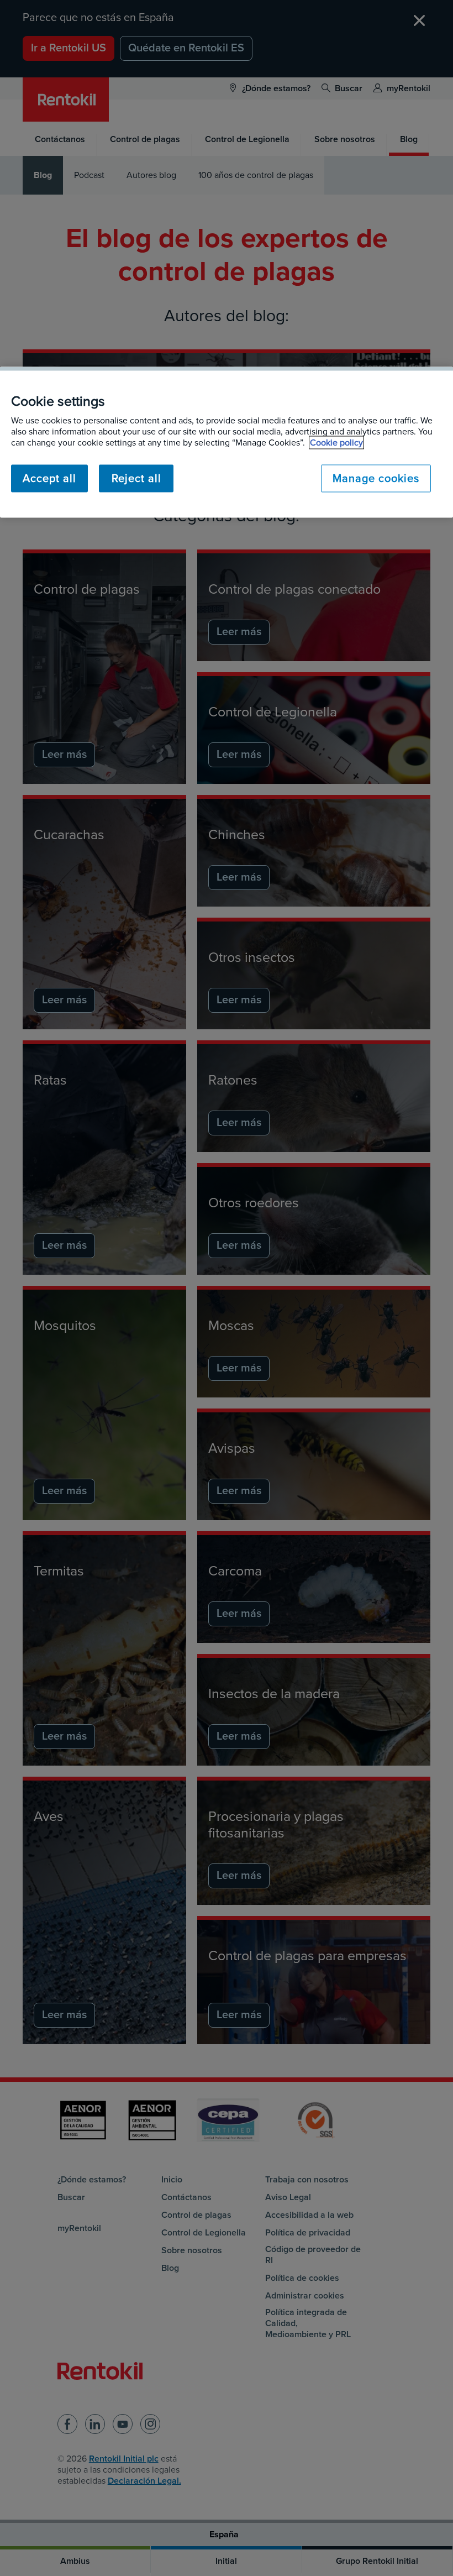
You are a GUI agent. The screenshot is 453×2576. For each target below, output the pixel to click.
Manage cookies (376, 479)
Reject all (136, 479)
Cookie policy (336, 443)
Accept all (49, 479)
